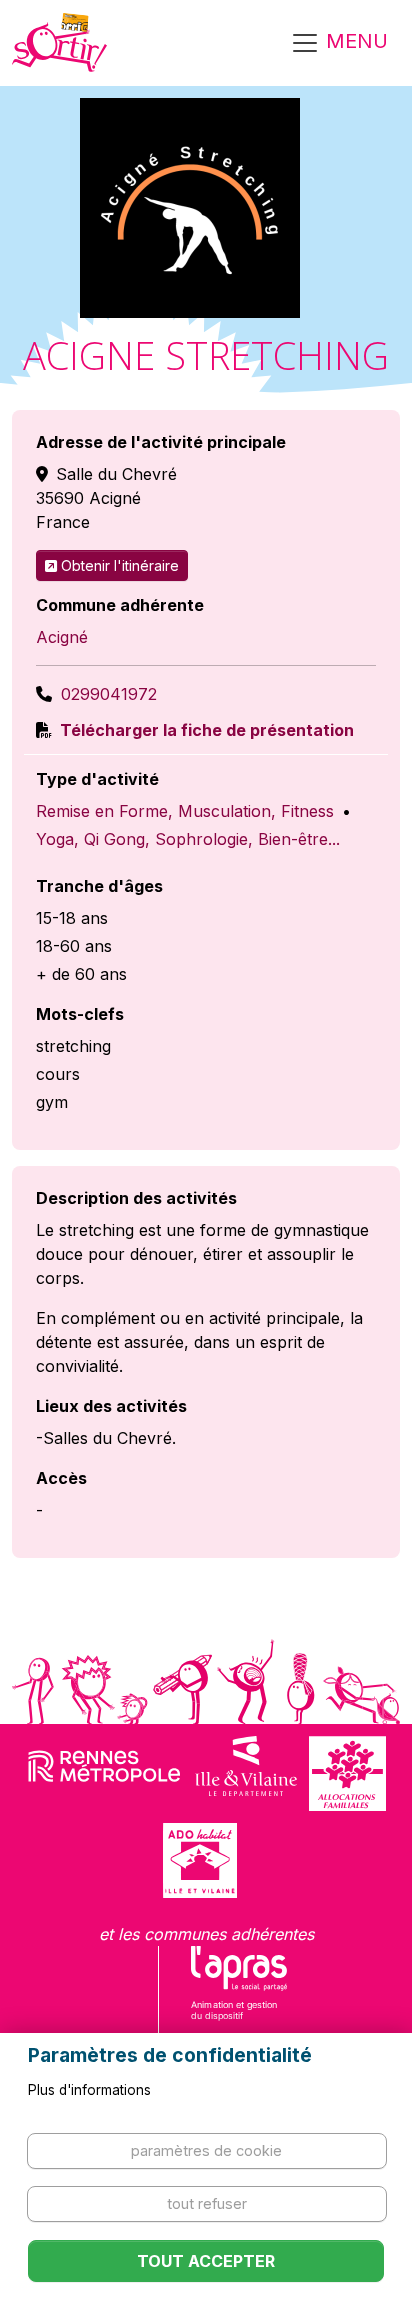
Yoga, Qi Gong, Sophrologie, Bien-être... (188, 839)
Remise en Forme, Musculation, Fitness (185, 811)
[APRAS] (239, 1996)
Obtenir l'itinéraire (120, 565)
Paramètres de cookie (206, 2150)
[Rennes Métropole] (104, 1773)
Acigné (62, 637)
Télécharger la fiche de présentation (205, 730)
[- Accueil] (59, 43)
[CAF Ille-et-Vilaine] (347, 1773)
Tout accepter (206, 2261)
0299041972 (109, 694)
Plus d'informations (89, 2090)
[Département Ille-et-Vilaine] (246, 1773)
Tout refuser (207, 2203)
